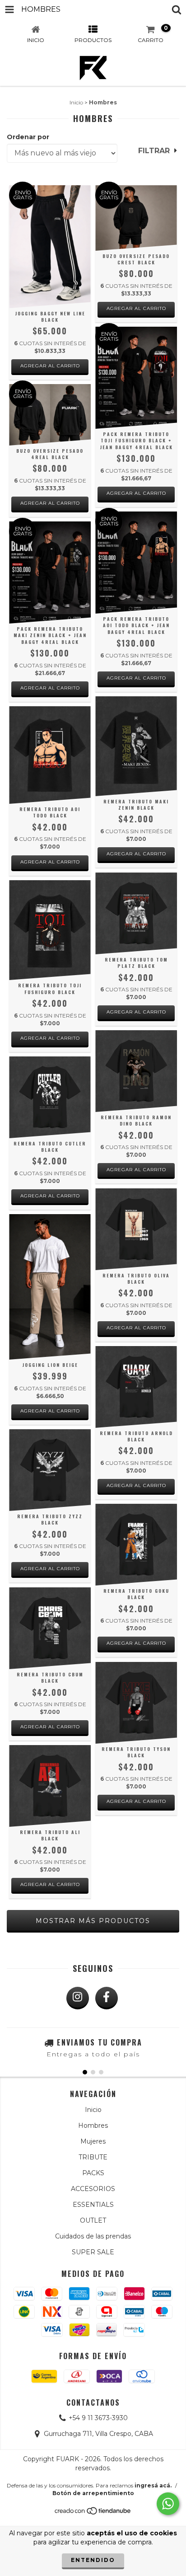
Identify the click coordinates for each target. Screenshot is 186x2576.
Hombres (93, 2126)
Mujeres (93, 2141)
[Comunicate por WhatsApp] (168, 2504)
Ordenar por (28, 137)
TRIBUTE (93, 2157)
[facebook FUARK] (107, 1998)
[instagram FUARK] (78, 1998)
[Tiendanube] (93, 2513)
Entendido (93, 2560)
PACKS (93, 2173)
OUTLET (93, 2220)
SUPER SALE (93, 2252)
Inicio (76, 102)
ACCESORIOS (93, 2189)
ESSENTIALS (93, 2205)
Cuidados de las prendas (93, 2236)
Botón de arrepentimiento (93, 2493)
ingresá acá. (153, 2485)
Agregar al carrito (50, 366)
